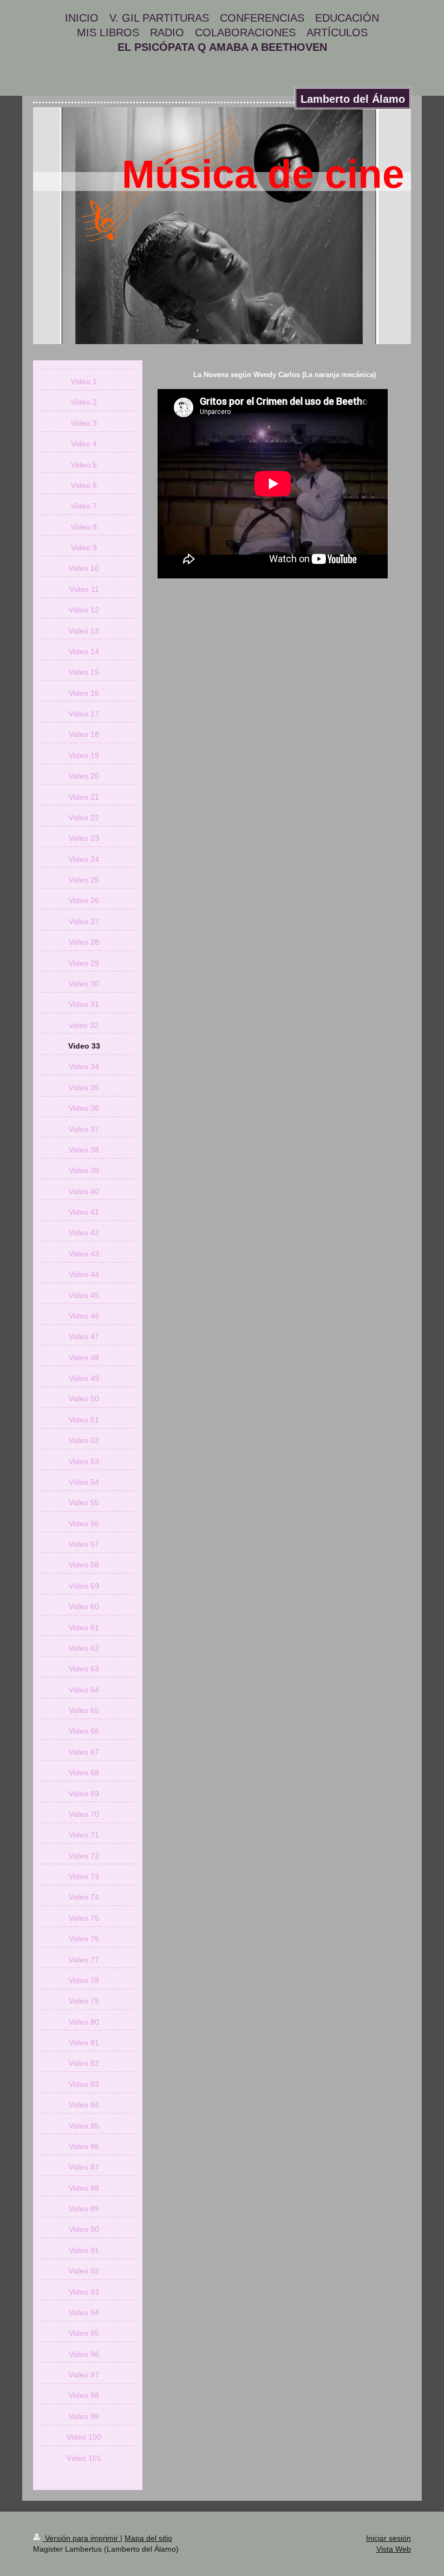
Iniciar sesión (388, 2538)
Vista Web (394, 2549)
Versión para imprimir (81, 2538)
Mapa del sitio (148, 2538)
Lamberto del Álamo (353, 99)
